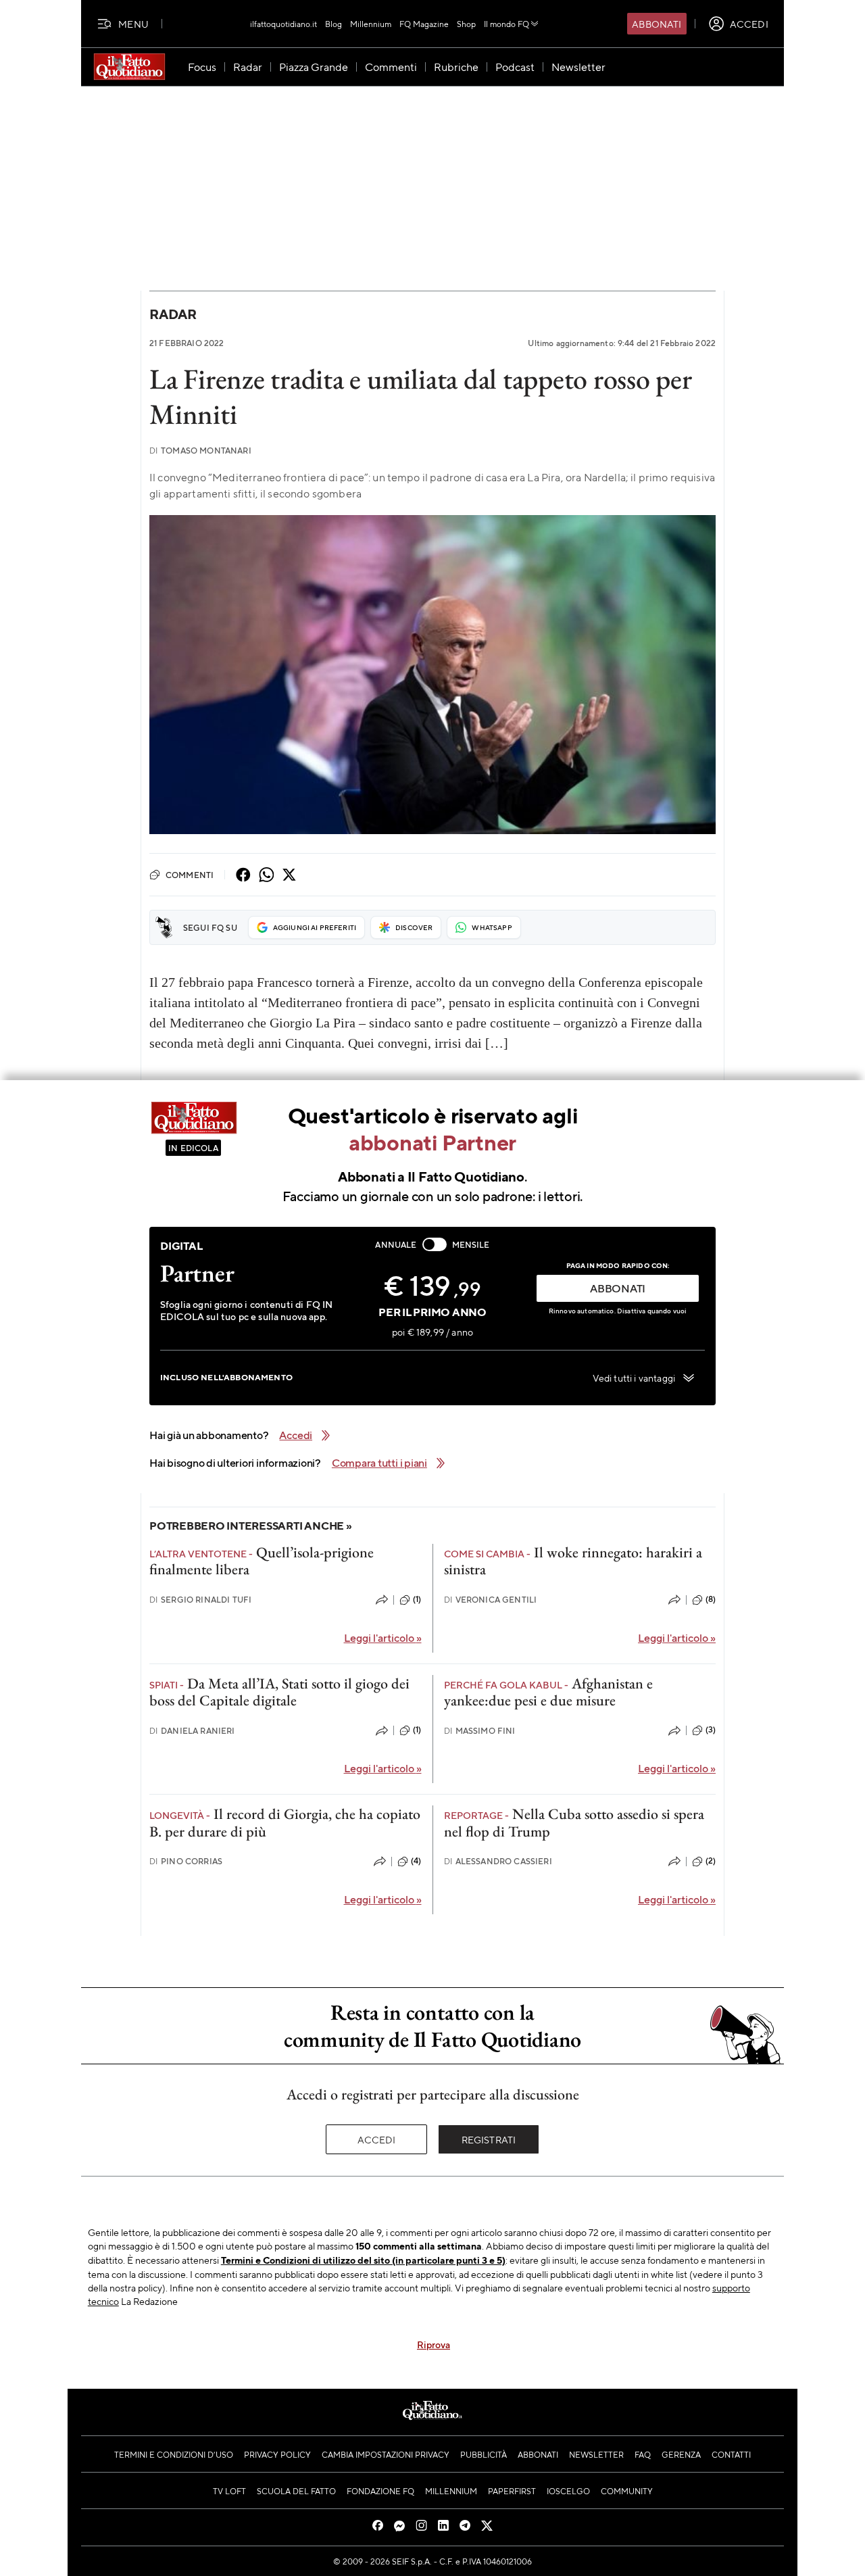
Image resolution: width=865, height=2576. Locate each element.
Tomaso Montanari (200, 451)
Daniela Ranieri (192, 1731)
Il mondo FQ (506, 24)
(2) (711, 1861)
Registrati (489, 2139)
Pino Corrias (186, 1861)
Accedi (377, 2139)
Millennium (371, 24)
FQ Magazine (424, 24)
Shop (466, 24)
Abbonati (657, 24)
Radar (173, 314)
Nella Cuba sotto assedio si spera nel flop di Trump (574, 1822)
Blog (333, 24)
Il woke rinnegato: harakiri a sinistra (573, 1561)
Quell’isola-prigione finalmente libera (262, 1561)
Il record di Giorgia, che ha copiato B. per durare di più (285, 1822)
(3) (711, 1730)
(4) (416, 1861)
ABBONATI (618, 1288)
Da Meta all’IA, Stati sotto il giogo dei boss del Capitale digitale (279, 1692)
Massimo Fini (480, 1731)
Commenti (190, 875)
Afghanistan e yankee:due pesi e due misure (548, 1692)
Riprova (434, 2344)
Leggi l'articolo (383, 1637)
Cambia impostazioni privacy (386, 2454)
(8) (711, 1599)
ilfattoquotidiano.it (283, 24)
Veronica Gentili (491, 1600)
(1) (417, 1599)
